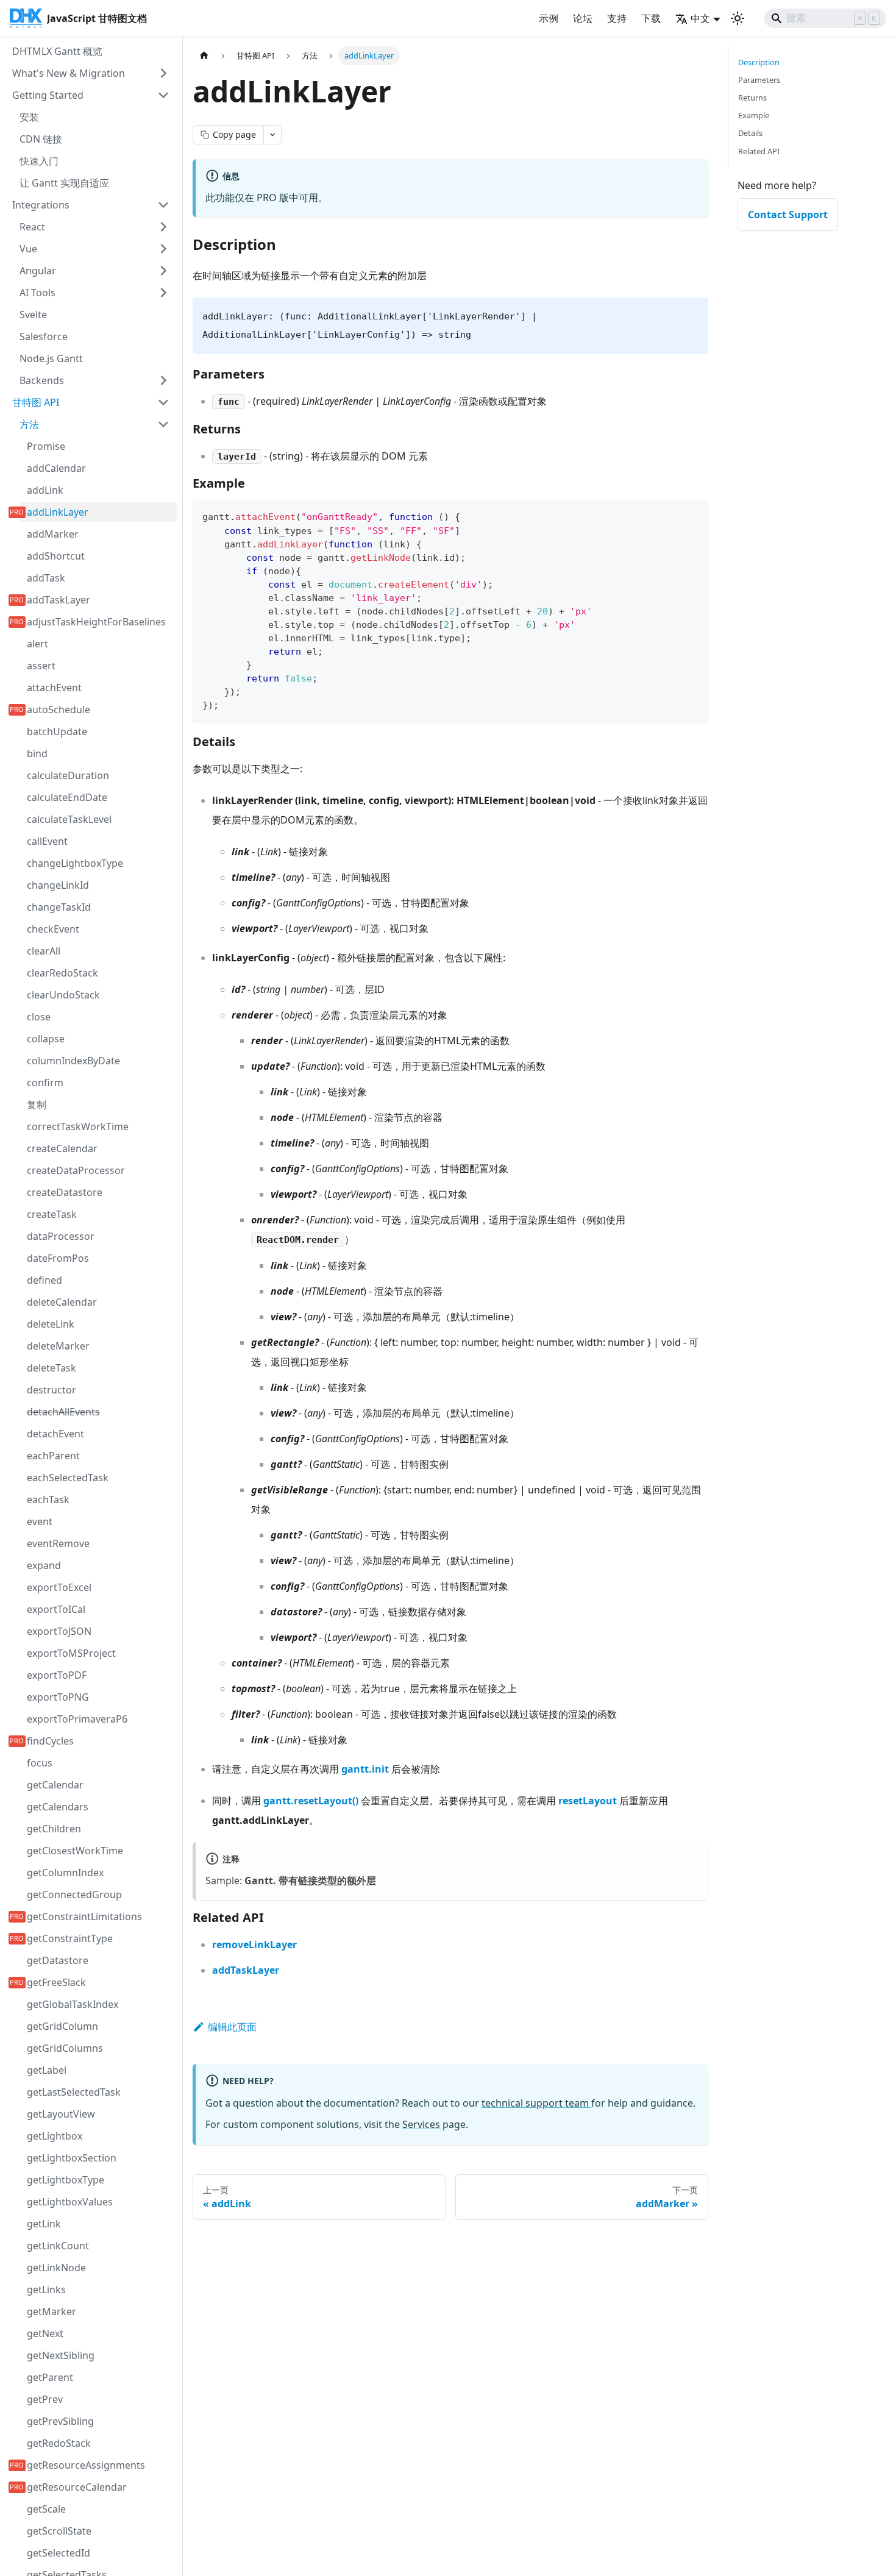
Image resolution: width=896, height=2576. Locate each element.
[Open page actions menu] (272, 135)
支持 (617, 18)
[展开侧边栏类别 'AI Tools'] (163, 293)
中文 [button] (700, 18)
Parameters (759, 80)
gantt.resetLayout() (311, 1801)
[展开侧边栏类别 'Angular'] (163, 271)
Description (759, 62)
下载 (651, 18)
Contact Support (788, 215)
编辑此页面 (232, 2027)
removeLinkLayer (254, 1944)
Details (750, 133)
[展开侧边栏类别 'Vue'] (163, 249)
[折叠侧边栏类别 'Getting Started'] (163, 95)
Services (421, 2124)
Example (754, 115)
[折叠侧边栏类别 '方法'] (163, 424)
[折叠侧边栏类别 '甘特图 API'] (163, 402)
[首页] (204, 56)
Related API (759, 151)
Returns (752, 98)
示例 (549, 18)
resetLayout (588, 1801)
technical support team (536, 2103)
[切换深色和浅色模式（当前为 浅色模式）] (738, 18)
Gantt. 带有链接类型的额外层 (310, 1880)
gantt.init (365, 1769)
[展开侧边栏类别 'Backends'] (163, 380)
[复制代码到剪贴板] (693, 515)
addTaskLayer (246, 1970)
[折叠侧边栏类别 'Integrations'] (163, 205)
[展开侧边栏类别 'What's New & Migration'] (163, 73)
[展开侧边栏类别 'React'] (163, 227)
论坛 (583, 18)
